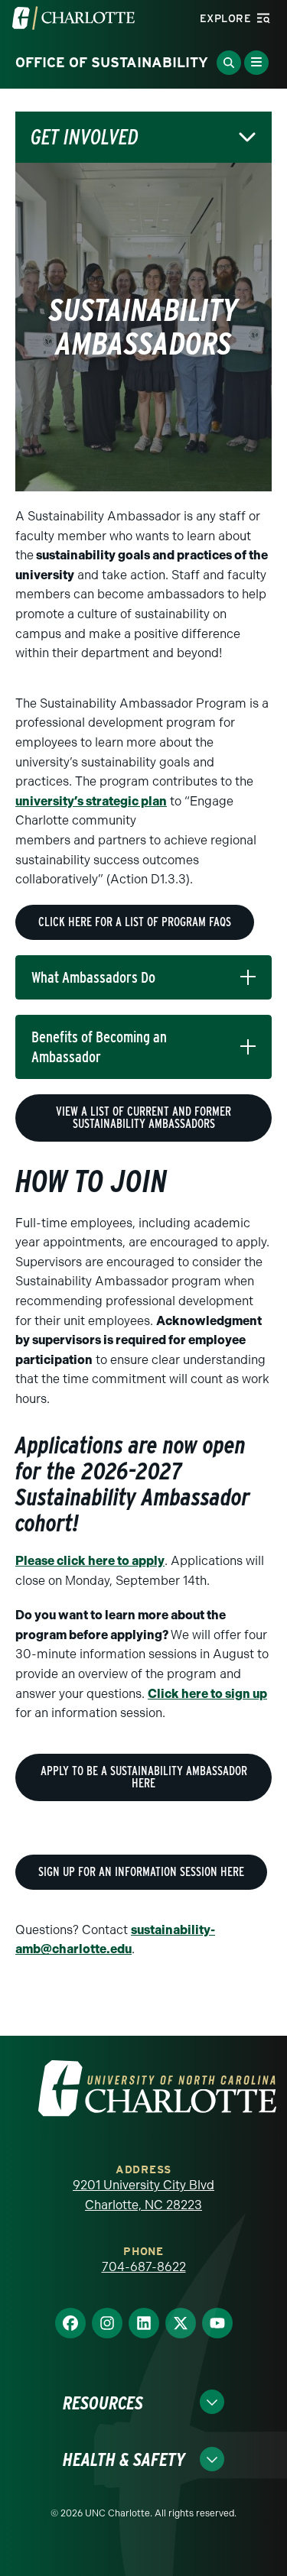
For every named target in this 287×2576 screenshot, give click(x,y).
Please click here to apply (90, 1561)
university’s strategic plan (91, 801)
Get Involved (85, 137)
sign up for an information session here (141, 1872)
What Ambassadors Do (93, 977)
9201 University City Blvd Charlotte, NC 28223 (143, 2195)
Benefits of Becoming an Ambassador (99, 1047)
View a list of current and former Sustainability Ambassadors (143, 1118)
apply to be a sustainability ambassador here (144, 1777)
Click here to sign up (207, 1694)
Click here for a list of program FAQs (135, 922)
